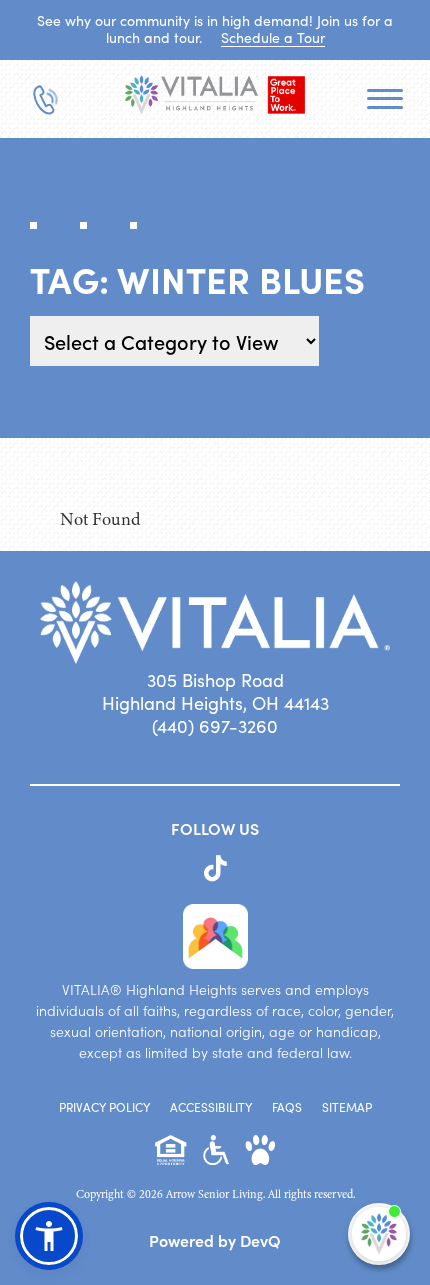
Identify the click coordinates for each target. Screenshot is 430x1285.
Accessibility (211, 1107)
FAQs (287, 1107)
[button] (49, 1236)
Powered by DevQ (215, 1240)
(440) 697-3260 (215, 726)
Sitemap (347, 1107)
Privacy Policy (104, 1107)
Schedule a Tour (273, 37)
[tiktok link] (215, 869)
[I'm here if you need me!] (379, 1234)
